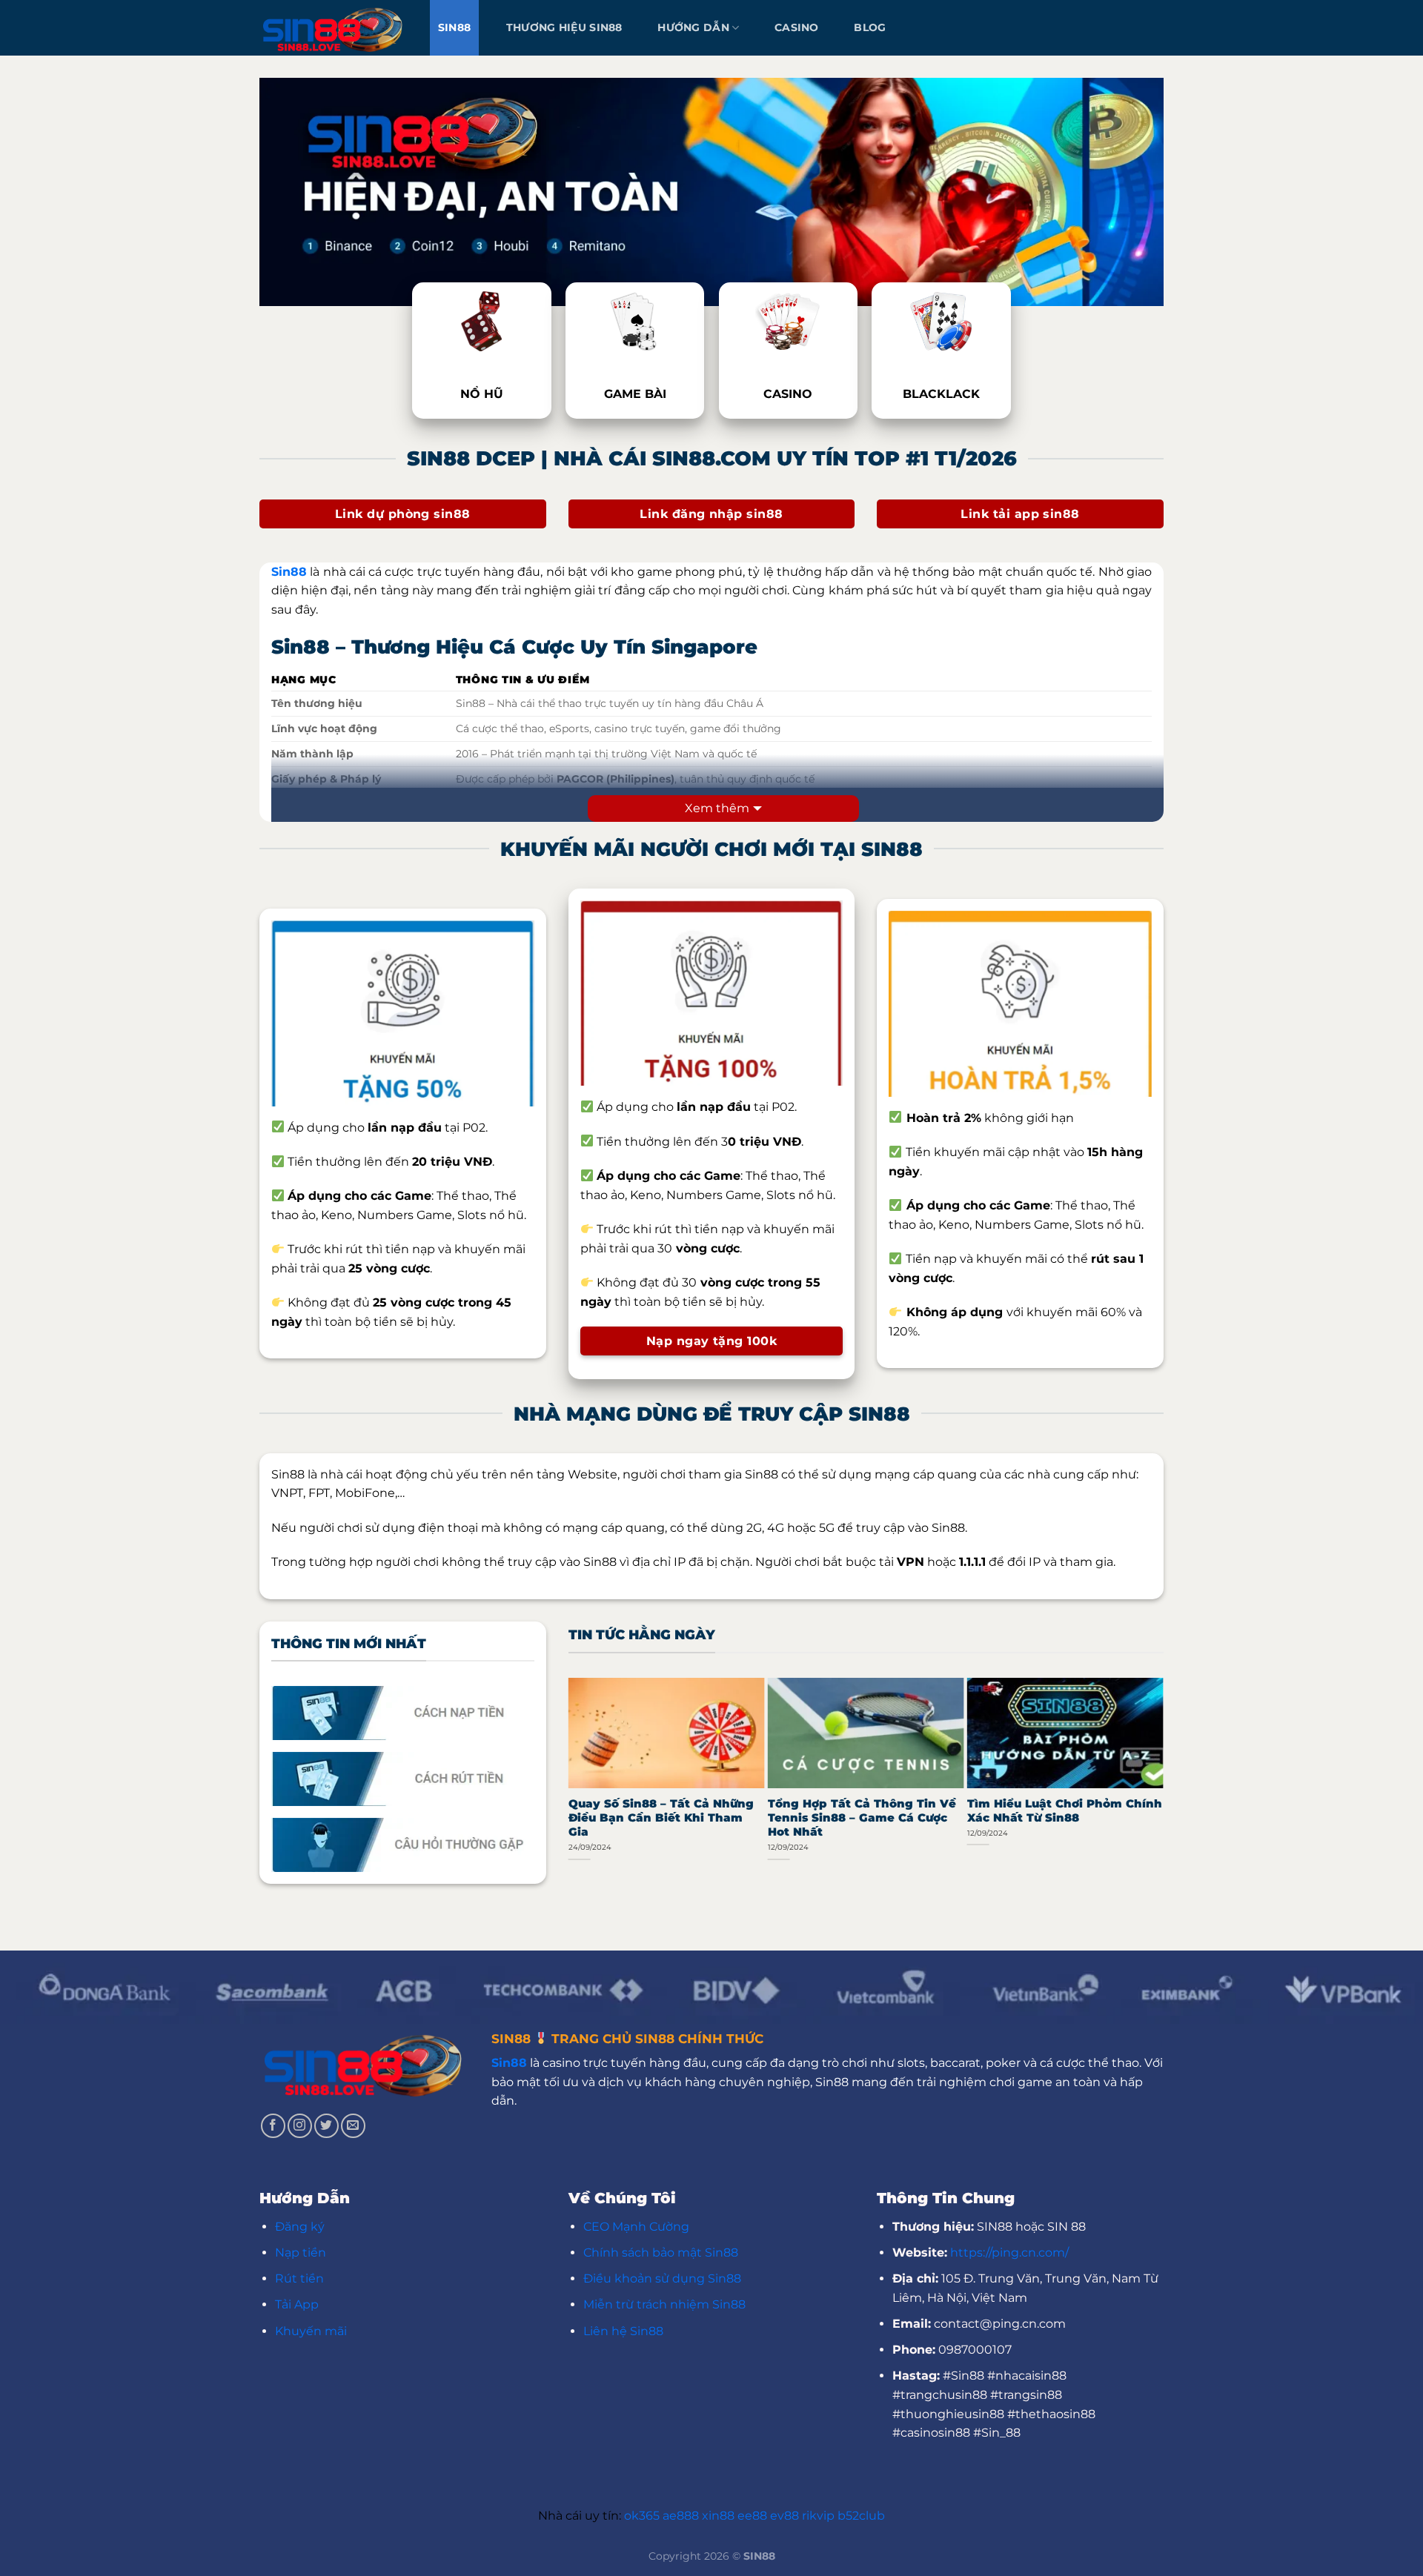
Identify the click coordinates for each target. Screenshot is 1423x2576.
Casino (797, 27)
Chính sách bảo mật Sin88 (661, 2253)
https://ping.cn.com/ (1009, 2253)
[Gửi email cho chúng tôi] (353, 2126)
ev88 (785, 2516)
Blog (870, 27)
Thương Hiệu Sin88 (564, 27)
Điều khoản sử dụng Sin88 (662, 2278)
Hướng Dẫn (693, 27)
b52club (861, 2516)
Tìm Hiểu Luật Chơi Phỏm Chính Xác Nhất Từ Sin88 (1065, 1811)
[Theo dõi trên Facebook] (273, 2126)
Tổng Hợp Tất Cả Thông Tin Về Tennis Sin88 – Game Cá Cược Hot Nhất (862, 1818)
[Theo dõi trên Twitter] (326, 2126)
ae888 (681, 2516)
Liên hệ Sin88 (623, 2331)
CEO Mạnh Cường (636, 2227)
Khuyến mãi (311, 2331)
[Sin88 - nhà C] (334, 27)
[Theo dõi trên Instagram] (300, 2126)
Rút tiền (299, 2278)
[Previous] (575, 1777)
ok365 (642, 2516)
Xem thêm (717, 808)
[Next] (1157, 1777)
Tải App (297, 2304)
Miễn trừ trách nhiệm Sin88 (664, 2304)
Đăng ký (300, 2227)
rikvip (818, 2516)
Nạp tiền (301, 2253)
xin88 (718, 2516)
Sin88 (454, 27)
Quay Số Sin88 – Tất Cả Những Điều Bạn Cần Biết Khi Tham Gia (661, 1818)
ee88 (752, 2516)
